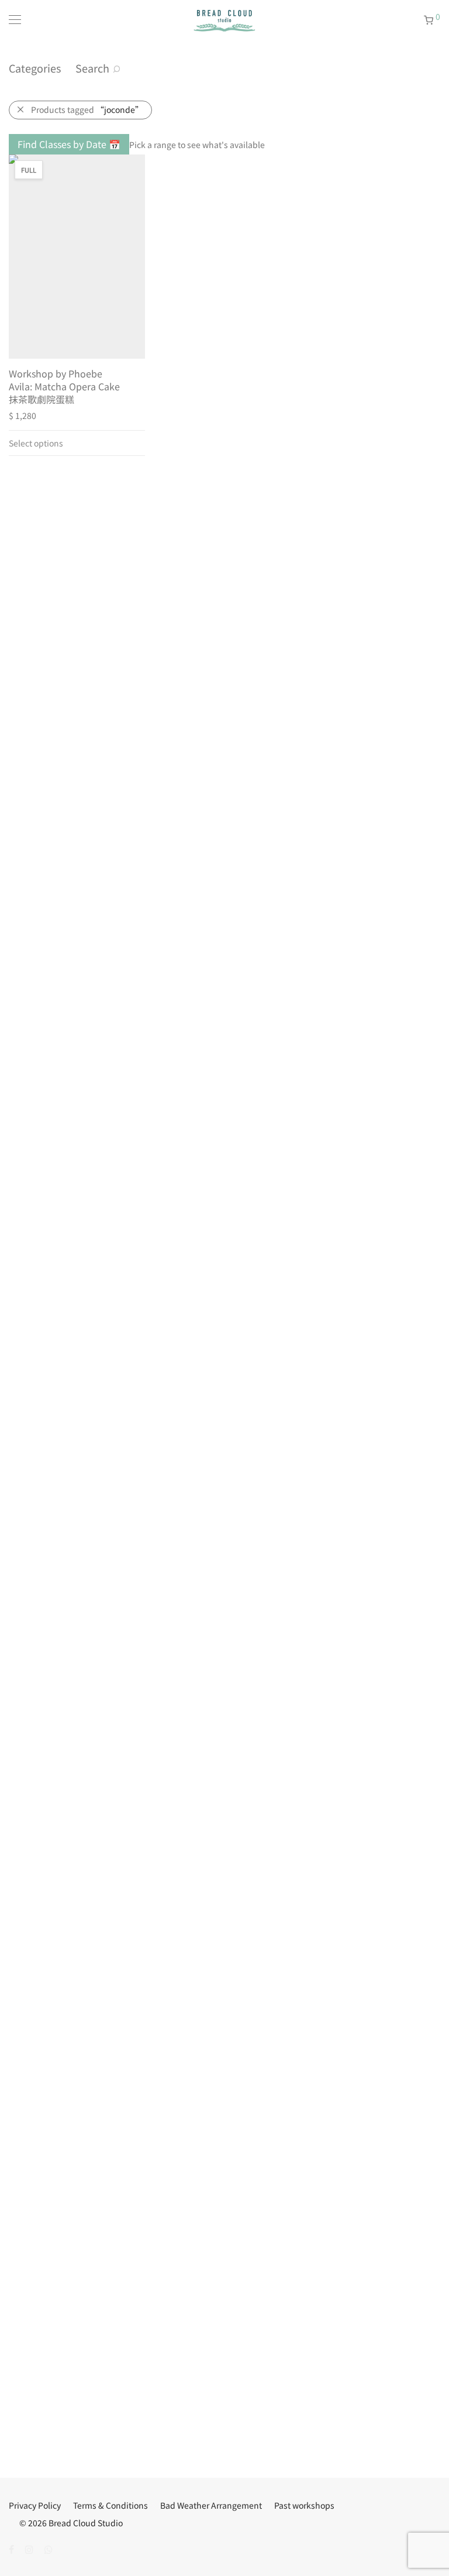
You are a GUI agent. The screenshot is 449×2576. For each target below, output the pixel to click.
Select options (36, 443)
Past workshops (304, 2505)
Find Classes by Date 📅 (69, 144)
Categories (35, 68)
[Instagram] (29, 2548)
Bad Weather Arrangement (211, 2505)
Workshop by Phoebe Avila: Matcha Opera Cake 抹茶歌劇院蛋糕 (64, 387)
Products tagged (87, 109)
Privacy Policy (35, 2505)
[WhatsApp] (49, 2548)
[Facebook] (11, 2548)
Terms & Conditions (110, 2505)
